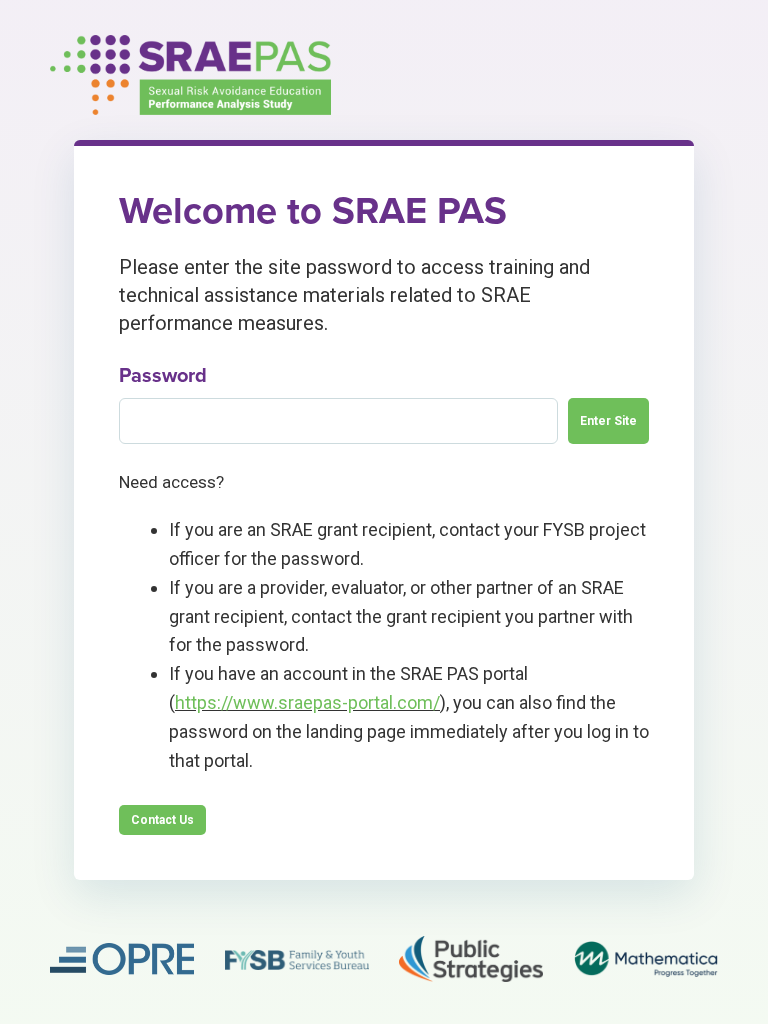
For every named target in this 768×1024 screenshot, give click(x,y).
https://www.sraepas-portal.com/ (307, 702)
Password (163, 376)
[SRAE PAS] (190, 75)
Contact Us (162, 820)
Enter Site (608, 421)
